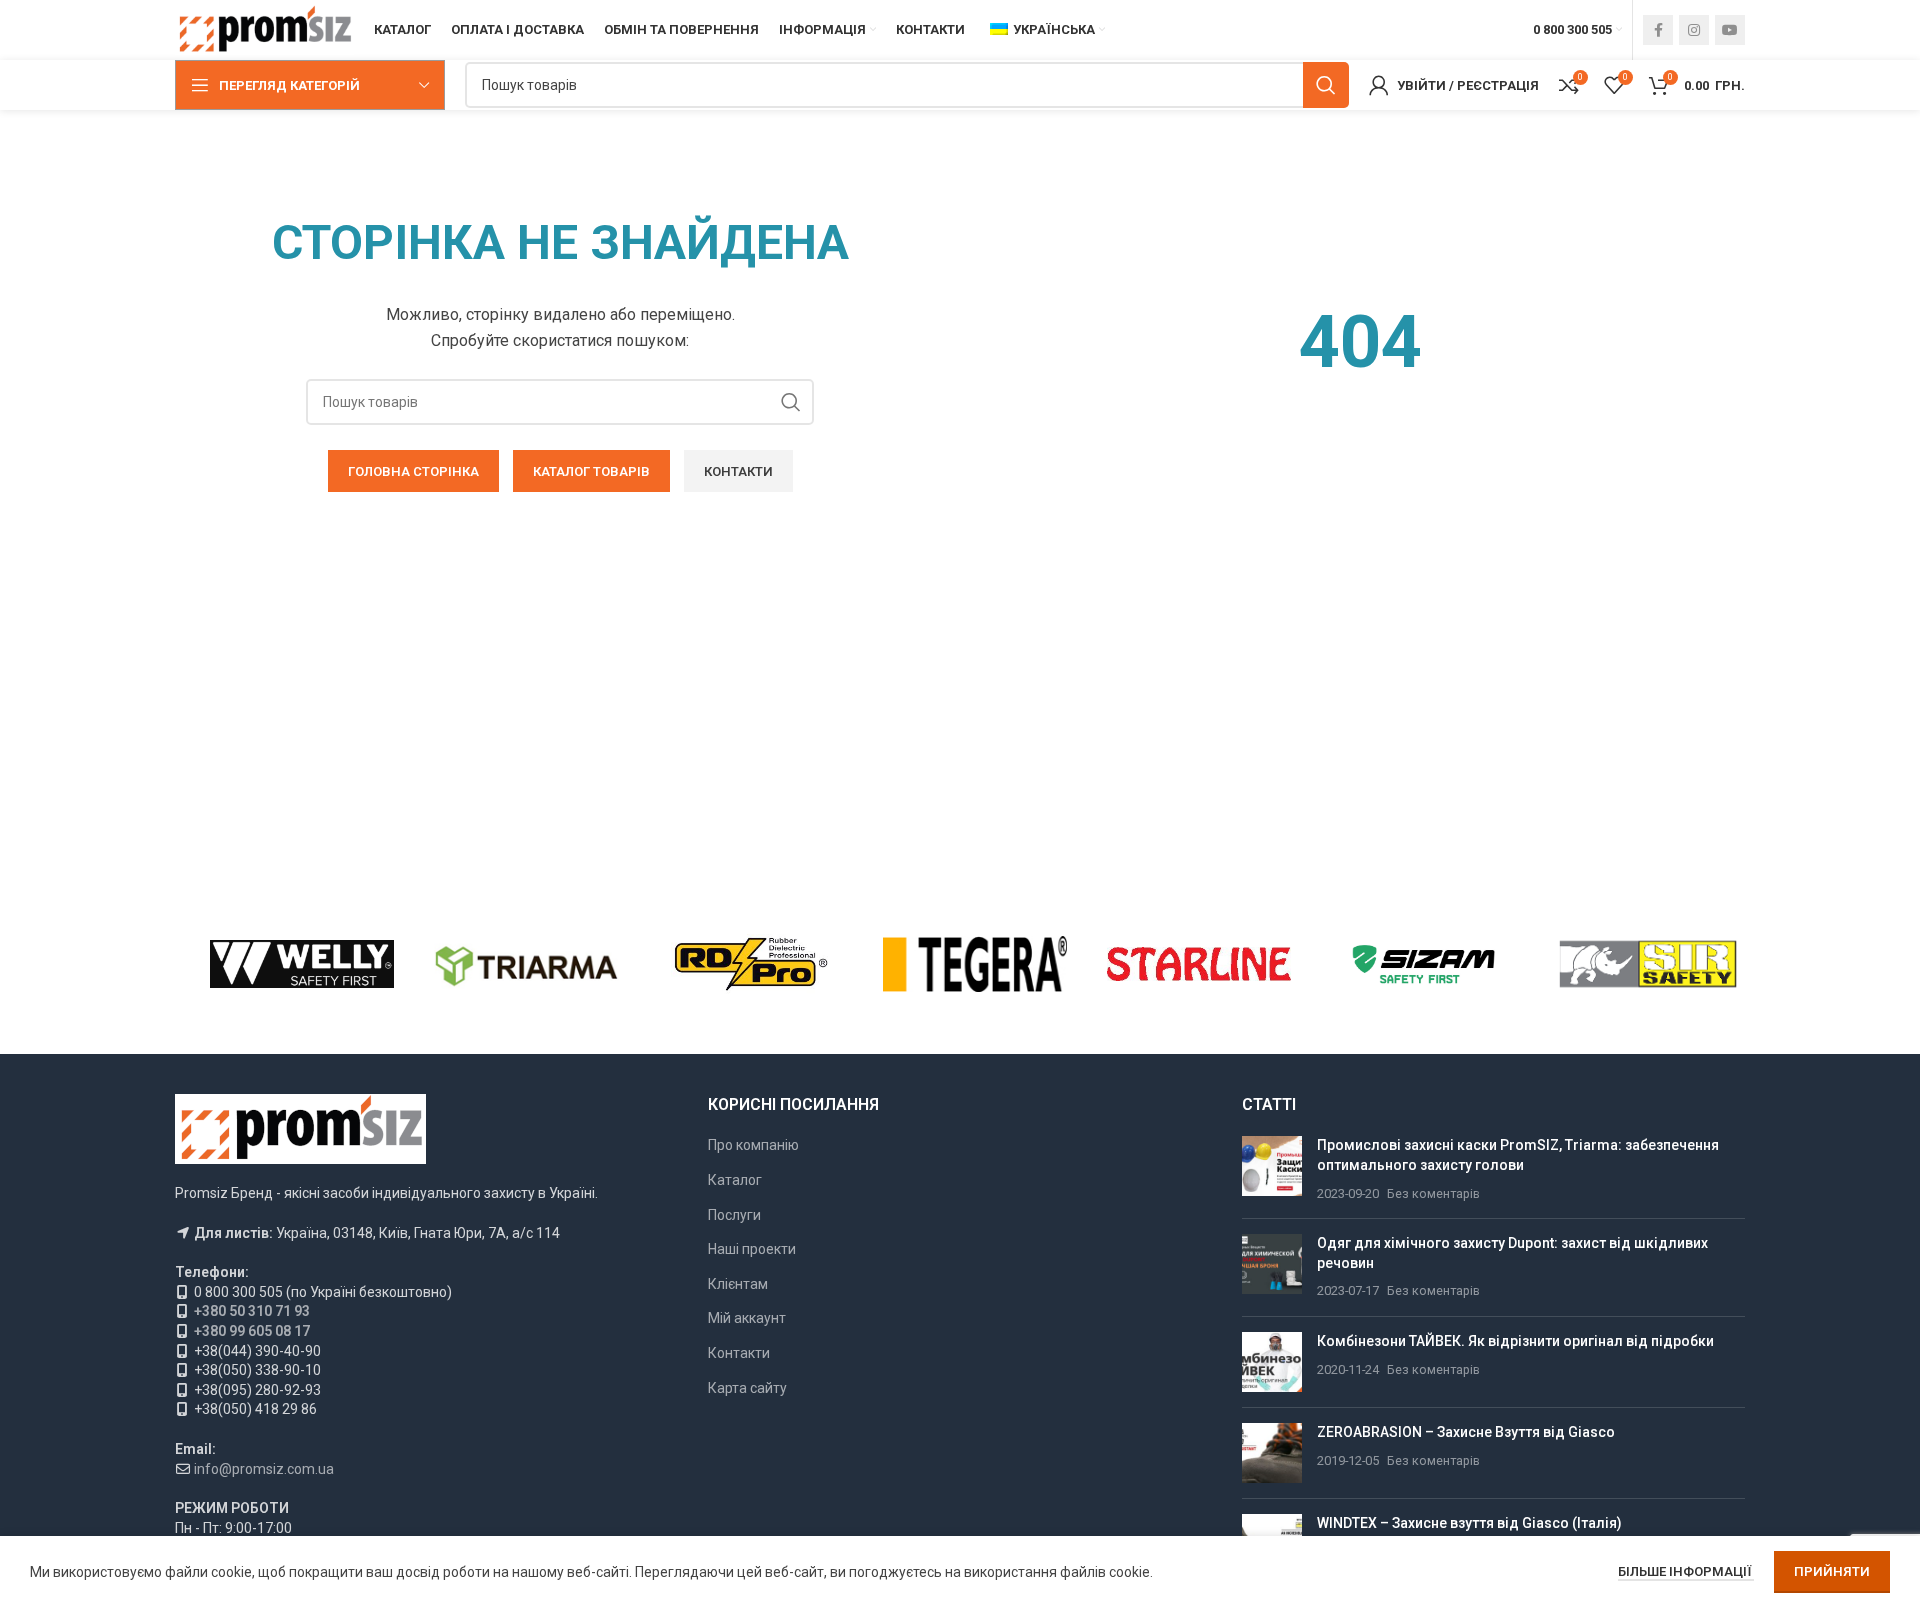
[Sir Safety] (1648, 964)
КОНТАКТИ (738, 471)
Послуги (734, 1215)
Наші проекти (752, 1249)
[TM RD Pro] (751, 964)
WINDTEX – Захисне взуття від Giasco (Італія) (1469, 1523)
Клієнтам (738, 1284)
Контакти (739, 1353)
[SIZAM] (1423, 964)
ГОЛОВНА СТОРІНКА (413, 471)
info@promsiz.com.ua (264, 1469)
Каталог (735, 1180)
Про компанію (753, 1145)
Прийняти (1832, 1571)
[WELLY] (302, 964)
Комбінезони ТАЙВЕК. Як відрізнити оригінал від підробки (1515, 1341)
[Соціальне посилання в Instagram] (1694, 30)
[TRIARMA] (526, 964)
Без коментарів (1433, 1193)
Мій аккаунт (747, 1318)
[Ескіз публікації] (1272, 1169)
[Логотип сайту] (264, 29)
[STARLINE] (1199, 964)
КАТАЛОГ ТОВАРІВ (591, 471)
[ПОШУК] (1326, 85)
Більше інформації (1686, 1571)
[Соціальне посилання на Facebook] (1658, 30)
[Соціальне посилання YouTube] (1730, 30)
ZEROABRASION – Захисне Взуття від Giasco (1466, 1432)
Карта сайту (747, 1388)
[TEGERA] (975, 964)
